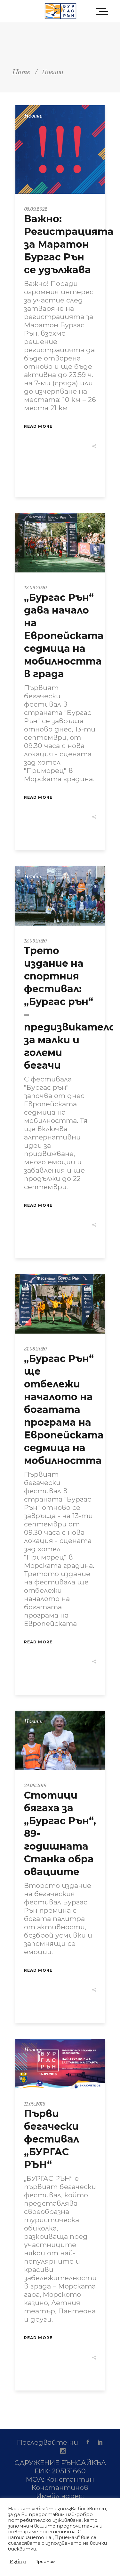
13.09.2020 (35, 588)
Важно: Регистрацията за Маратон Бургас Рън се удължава (69, 244)
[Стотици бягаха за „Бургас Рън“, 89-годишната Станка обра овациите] (60, 1740)
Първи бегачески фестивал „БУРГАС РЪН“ (52, 2139)
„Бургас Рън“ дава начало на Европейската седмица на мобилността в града (64, 636)
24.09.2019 (35, 1786)
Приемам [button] (45, 2561)
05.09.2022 (36, 209)
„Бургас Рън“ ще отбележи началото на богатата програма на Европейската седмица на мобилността (64, 1410)
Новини (33, 116)
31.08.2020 (35, 1349)
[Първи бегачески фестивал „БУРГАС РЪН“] (60, 2064)
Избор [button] (18, 2562)
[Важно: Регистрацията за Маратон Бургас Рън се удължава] (60, 149)
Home (21, 72)
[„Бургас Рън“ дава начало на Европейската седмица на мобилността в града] (60, 543)
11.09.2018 (35, 2104)
